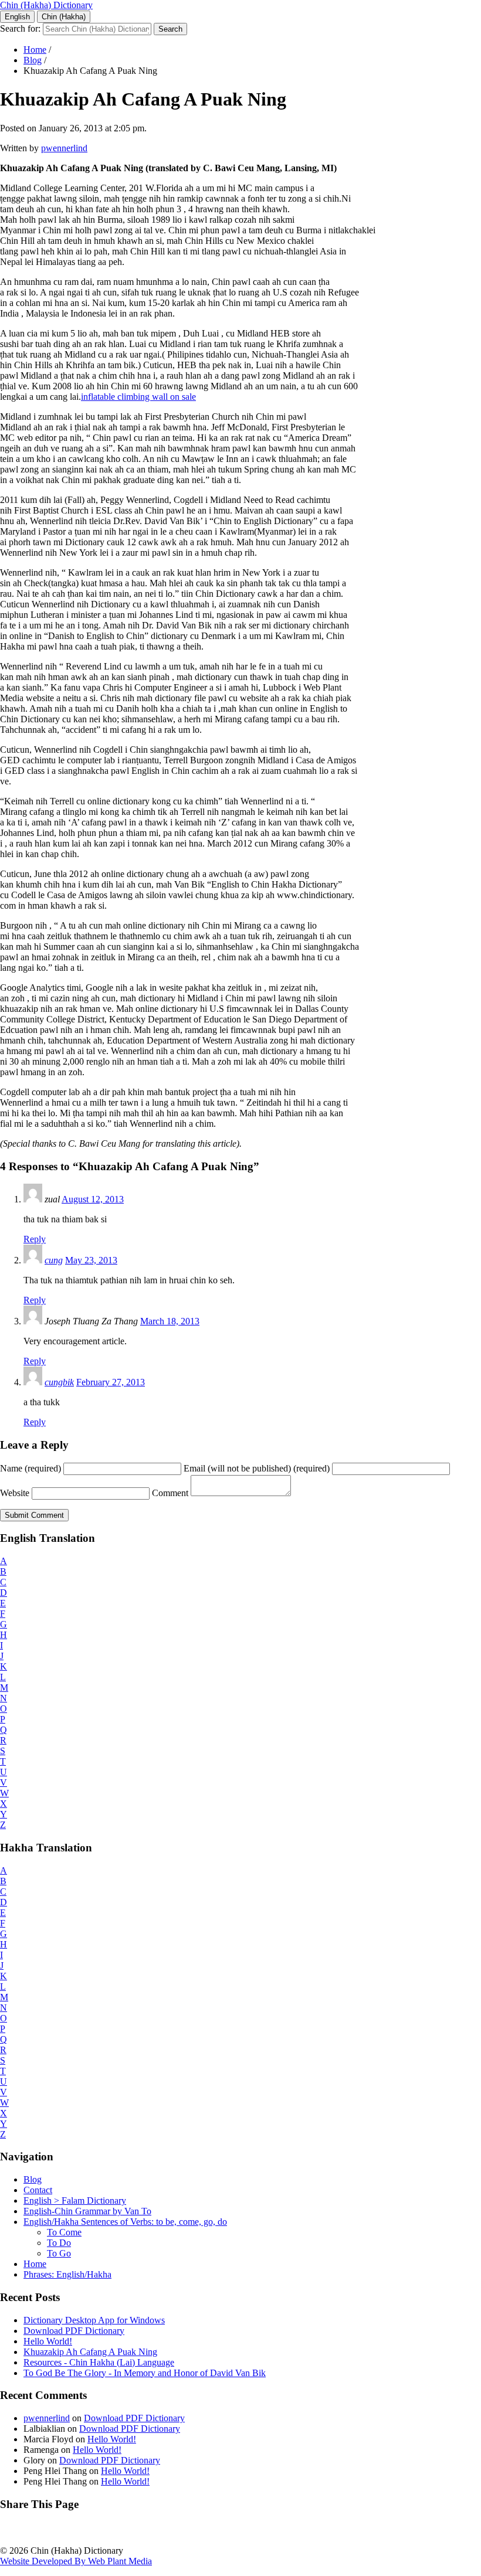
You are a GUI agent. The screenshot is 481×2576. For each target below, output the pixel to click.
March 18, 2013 (170, 1321)
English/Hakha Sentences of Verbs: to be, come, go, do (125, 2222)
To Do (59, 2243)
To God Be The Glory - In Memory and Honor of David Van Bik (145, 2373)
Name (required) (31, 1468)
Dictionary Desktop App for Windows (94, 2320)
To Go (59, 2253)
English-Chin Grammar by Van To (87, 2211)
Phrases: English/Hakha (67, 2274)
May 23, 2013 (91, 1260)
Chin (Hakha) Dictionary (46, 5)
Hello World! (48, 2341)
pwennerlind (64, 148)
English (17, 17)
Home (35, 50)
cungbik (59, 1382)
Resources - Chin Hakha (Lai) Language (99, 2362)
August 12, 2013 (93, 1199)
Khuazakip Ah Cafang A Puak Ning (90, 2352)
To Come (64, 2232)
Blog (33, 60)
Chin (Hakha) (64, 17)
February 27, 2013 (111, 1382)
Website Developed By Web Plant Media (76, 2561)
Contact (38, 2190)
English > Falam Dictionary (75, 2201)
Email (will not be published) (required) (257, 1468)
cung (54, 1260)
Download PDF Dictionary (74, 2331)
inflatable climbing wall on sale (138, 397)
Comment (170, 1493)
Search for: (20, 28)
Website (15, 1493)
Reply (35, 1239)
